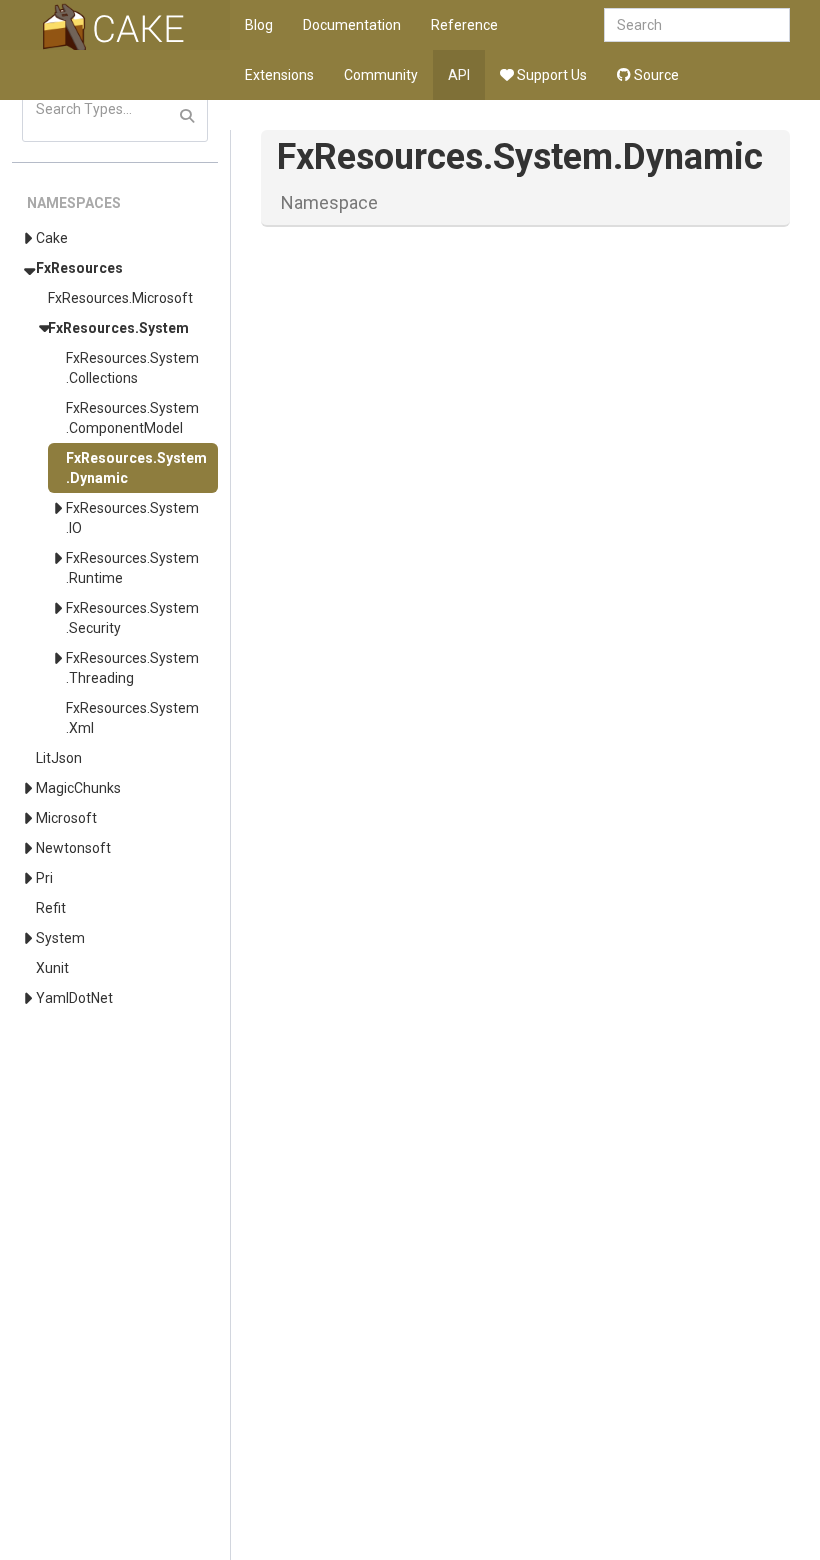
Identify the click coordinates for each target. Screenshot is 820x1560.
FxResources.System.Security (132, 618)
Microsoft (66, 818)
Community (381, 75)
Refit (51, 908)
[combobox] (697, 25)
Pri (44, 878)
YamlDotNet (74, 998)
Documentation (352, 25)
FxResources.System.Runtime (132, 568)
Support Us (550, 75)
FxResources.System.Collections (132, 368)
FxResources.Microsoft (120, 298)
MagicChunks (78, 788)
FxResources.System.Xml (132, 718)
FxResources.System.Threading (132, 668)
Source (655, 75)
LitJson (59, 758)
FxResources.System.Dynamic (136, 468)
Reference (464, 25)
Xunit (52, 968)
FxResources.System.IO (132, 518)
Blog (259, 25)
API (459, 75)
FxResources (79, 268)
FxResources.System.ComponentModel (132, 418)
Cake (52, 238)
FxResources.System (118, 328)
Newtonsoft (73, 848)
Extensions (279, 75)
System (60, 938)
